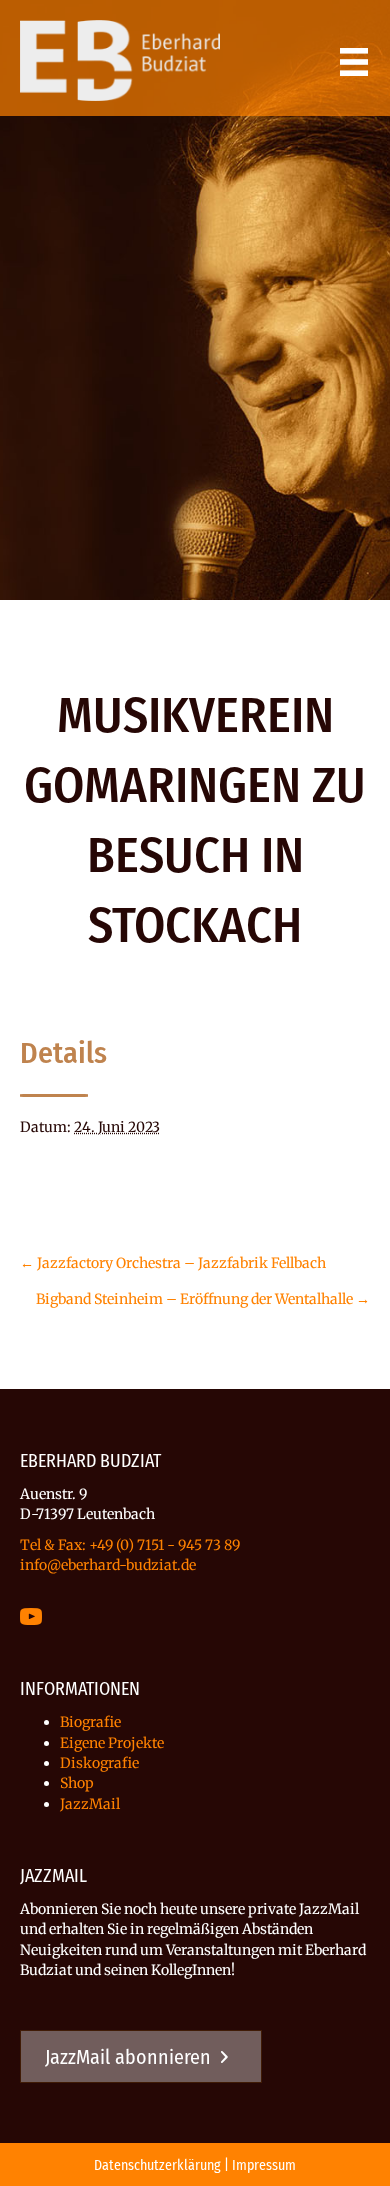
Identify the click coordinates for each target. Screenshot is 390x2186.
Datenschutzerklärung (157, 2165)
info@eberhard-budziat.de (108, 1565)
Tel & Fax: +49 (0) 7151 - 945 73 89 (130, 1545)
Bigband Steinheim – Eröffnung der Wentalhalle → (203, 1299)
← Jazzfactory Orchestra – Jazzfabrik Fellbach (173, 1263)
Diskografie (99, 1763)
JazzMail (90, 1804)
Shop (77, 1783)
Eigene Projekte (112, 1743)
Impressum (264, 2165)
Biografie (90, 1722)
